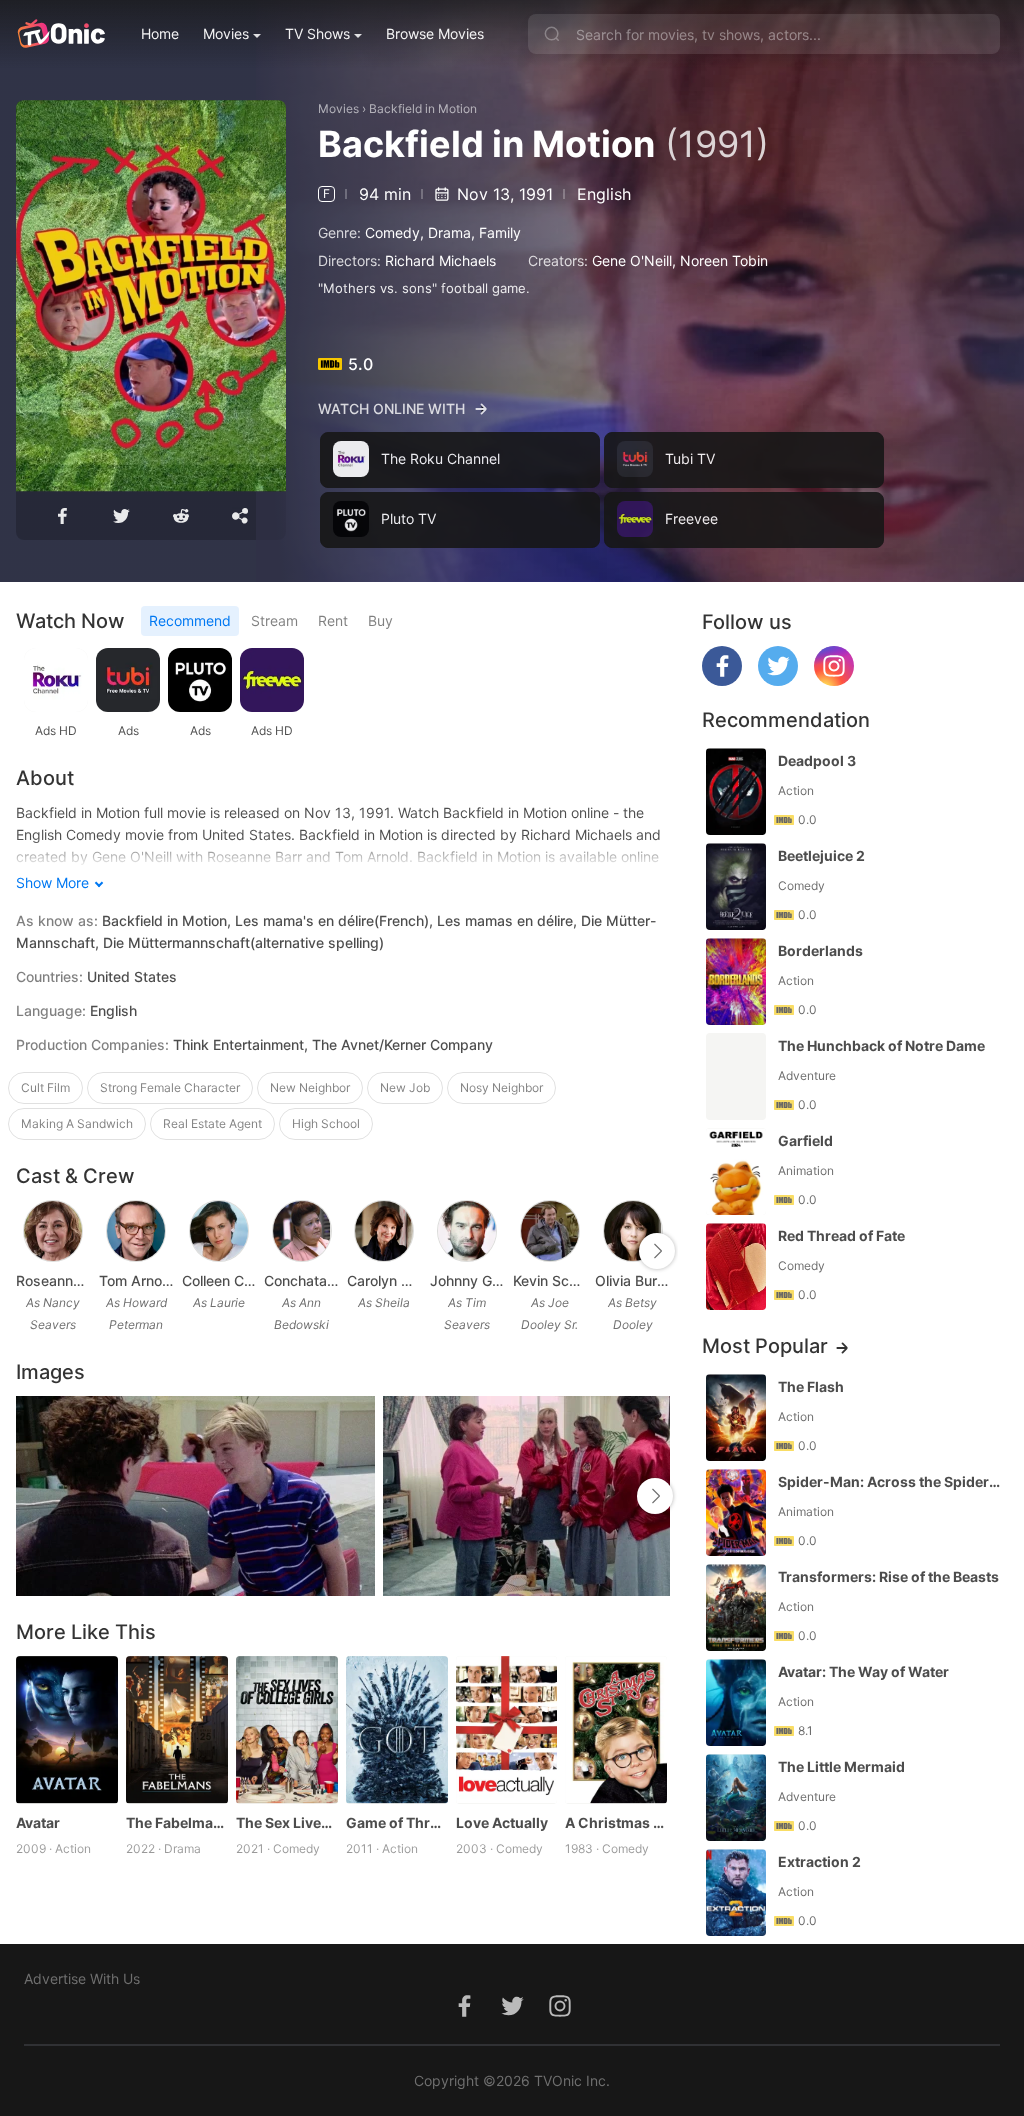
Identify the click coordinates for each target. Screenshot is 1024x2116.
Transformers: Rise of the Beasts (888, 1576)
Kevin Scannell (550, 1280)
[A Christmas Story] (616, 1730)
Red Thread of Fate (841, 1235)
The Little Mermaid (841, 1766)
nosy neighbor (501, 1087)
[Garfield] (736, 1171)
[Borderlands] (736, 981)
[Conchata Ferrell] (302, 1231)
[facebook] (722, 680)
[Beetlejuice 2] (736, 886)
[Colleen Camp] (219, 1231)
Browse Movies (435, 33)
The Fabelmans (177, 1822)
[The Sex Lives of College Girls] (287, 1730)
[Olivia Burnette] (633, 1231)
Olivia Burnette (632, 1280)
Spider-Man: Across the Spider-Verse (891, 1481)
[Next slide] (657, 1251)
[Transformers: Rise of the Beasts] (736, 1607)
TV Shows (317, 33)
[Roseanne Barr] (53, 1231)
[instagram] (834, 680)
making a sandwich (77, 1123)
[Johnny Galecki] (467, 1231)
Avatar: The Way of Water (863, 1671)
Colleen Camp (219, 1280)
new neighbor (310, 1087)
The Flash (811, 1386)
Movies (226, 33)
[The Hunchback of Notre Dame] (736, 1076)
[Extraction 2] (736, 1892)
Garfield (805, 1140)
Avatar (38, 1822)
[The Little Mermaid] (736, 1797)
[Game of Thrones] (397, 1730)
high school (326, 1123)
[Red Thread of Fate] (736, 1266)
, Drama (445, 232)
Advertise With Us (82, 1978)
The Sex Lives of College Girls (287, 1822)
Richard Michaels (440, 260)
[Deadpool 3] (736, 791)
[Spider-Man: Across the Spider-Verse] (736, 1512)
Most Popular (765, 1346)
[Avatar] (67, 1730)
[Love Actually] (507, 1730)
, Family (496, 232)
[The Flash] (736, 1417)
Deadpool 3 (817, 760)
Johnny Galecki (467, 1280)
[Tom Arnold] (136, 1231)
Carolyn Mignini (384, 1280)
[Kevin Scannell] (550, 1231)
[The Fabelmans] (177, 1730)
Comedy (392, 232)
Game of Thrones (397, 1822)
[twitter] (778, 680)
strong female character (170, 1087)
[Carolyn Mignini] (384, 1231)
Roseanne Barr (53, 1280)
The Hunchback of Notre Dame (881, 1045)
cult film (45, 1087)
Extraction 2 (819, 1861)
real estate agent (212, 1123)
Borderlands (820, 950)
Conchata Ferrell (301, 1280)
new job (405, 1087)
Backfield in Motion (423, 108)
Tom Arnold (136, 1280)
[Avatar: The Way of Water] (736, 1702)
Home (160, 33)
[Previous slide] (29, 1251)
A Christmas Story (616, 1822)
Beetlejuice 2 (821, 855)
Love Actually (502, 1822)
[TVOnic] (60, 34)
